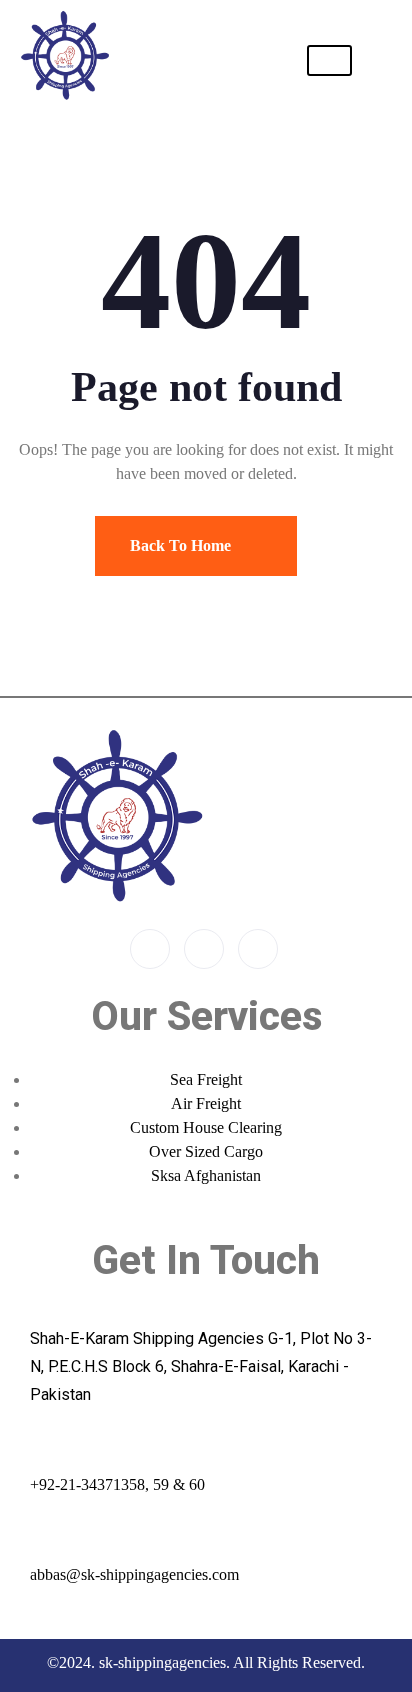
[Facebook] (150, 949)
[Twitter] (204, 949)
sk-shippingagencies (162, 1662)
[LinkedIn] (258, 949)
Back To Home (182, 545)
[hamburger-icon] (329, 60)
